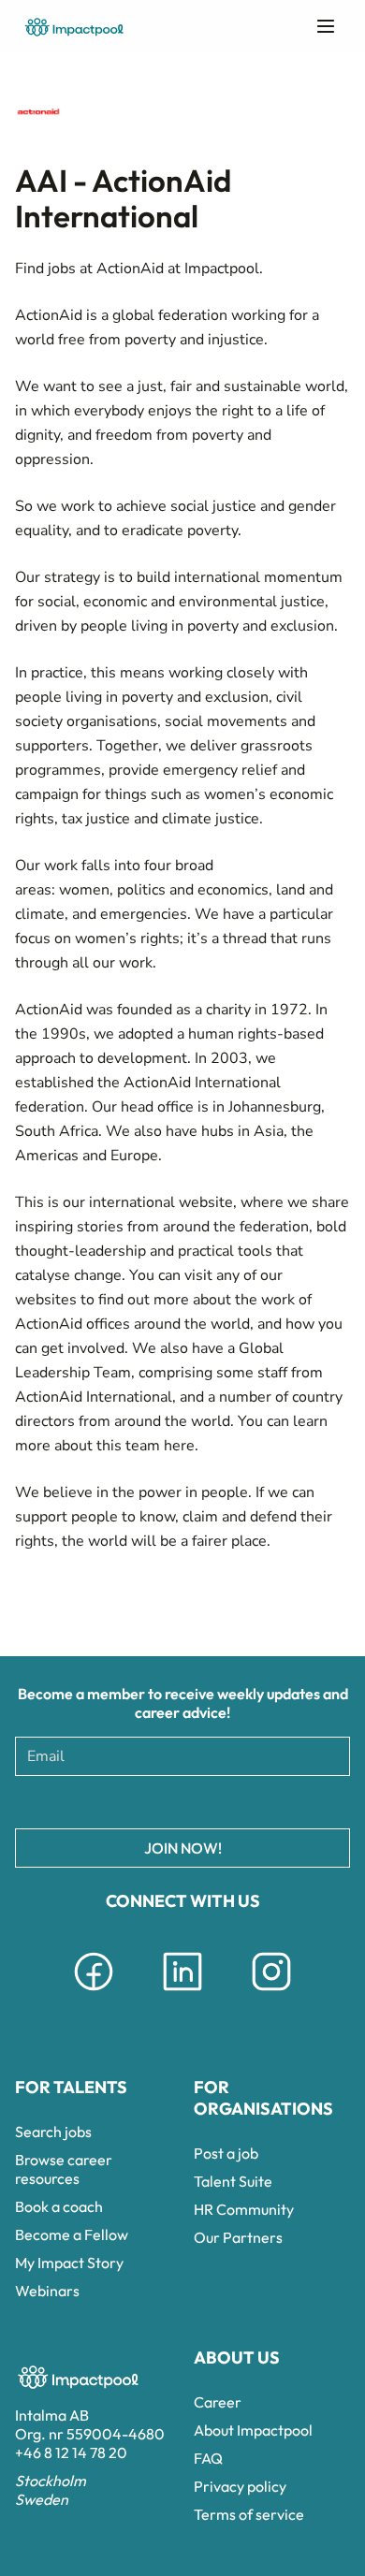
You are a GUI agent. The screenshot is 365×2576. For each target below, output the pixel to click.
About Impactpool (253, 2430)
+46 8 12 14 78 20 (71, 2452)
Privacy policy (240, 2486)
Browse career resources (64, 2169)
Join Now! (183, 1848)
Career (218, 2402)
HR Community (244, 2209)
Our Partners (238, 2237)
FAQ (208, 2458)
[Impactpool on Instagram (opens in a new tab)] (271, 1994)
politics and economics (193, 890)
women (84, 890)
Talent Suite (233, 2181)
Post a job (226, 2153)
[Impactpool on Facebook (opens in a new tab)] (94, 1994)
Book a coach (59, 2206)
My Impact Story (69, 2263)
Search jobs (53, 2132)
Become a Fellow (72, 2234)
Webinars (47, 2291)
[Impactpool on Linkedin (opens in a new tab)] (182, 1994)
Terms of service (249, 2514)
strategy (72, 577)
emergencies (144, 914)
